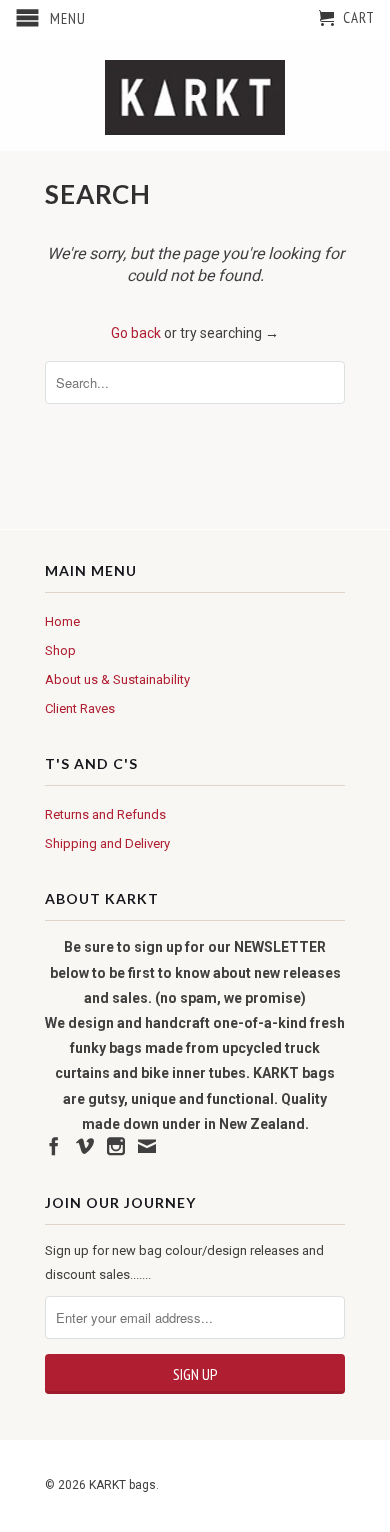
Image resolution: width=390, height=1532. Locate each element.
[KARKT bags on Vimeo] (85, 1146)
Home (62, 621)
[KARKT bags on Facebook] (54, 1146)
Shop (60, 650)
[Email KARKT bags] (147, 1146)
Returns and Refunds (105, 814)
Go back (136, 333)
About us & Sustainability (117, 679)
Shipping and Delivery (107, 843)
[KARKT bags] (195, 95)
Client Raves (80, 708)
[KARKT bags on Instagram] (116, 1146)
